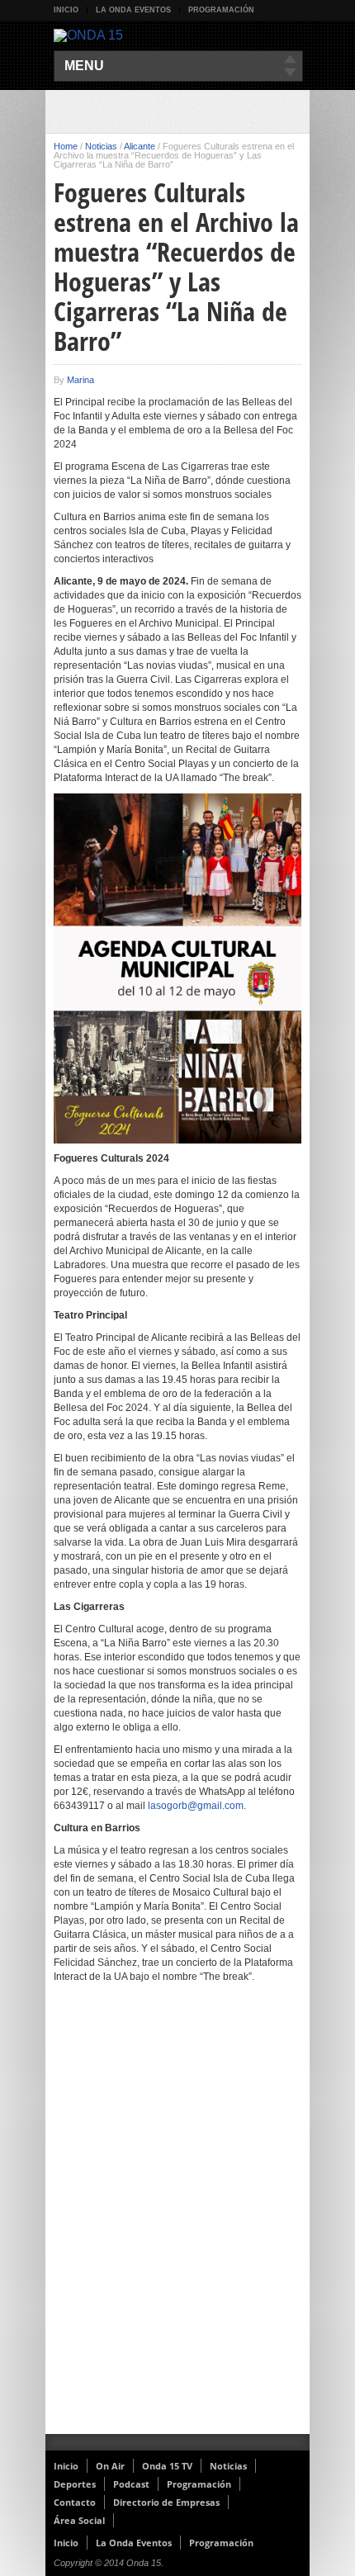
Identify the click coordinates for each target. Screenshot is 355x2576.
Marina (80, 380)
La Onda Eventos (133, 10)
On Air (110, 2466)
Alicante (140, 146)
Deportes (75, 2484)
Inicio (66, 10)
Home (66, 146)
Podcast (131, 2484)
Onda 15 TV (167, 2466)
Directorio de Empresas (166, 2502)
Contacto (75, 2502)
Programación (221, 10)
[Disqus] (177, 2219)
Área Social (79, 2520)
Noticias (101, 146)
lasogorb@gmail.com (196, 1806)
